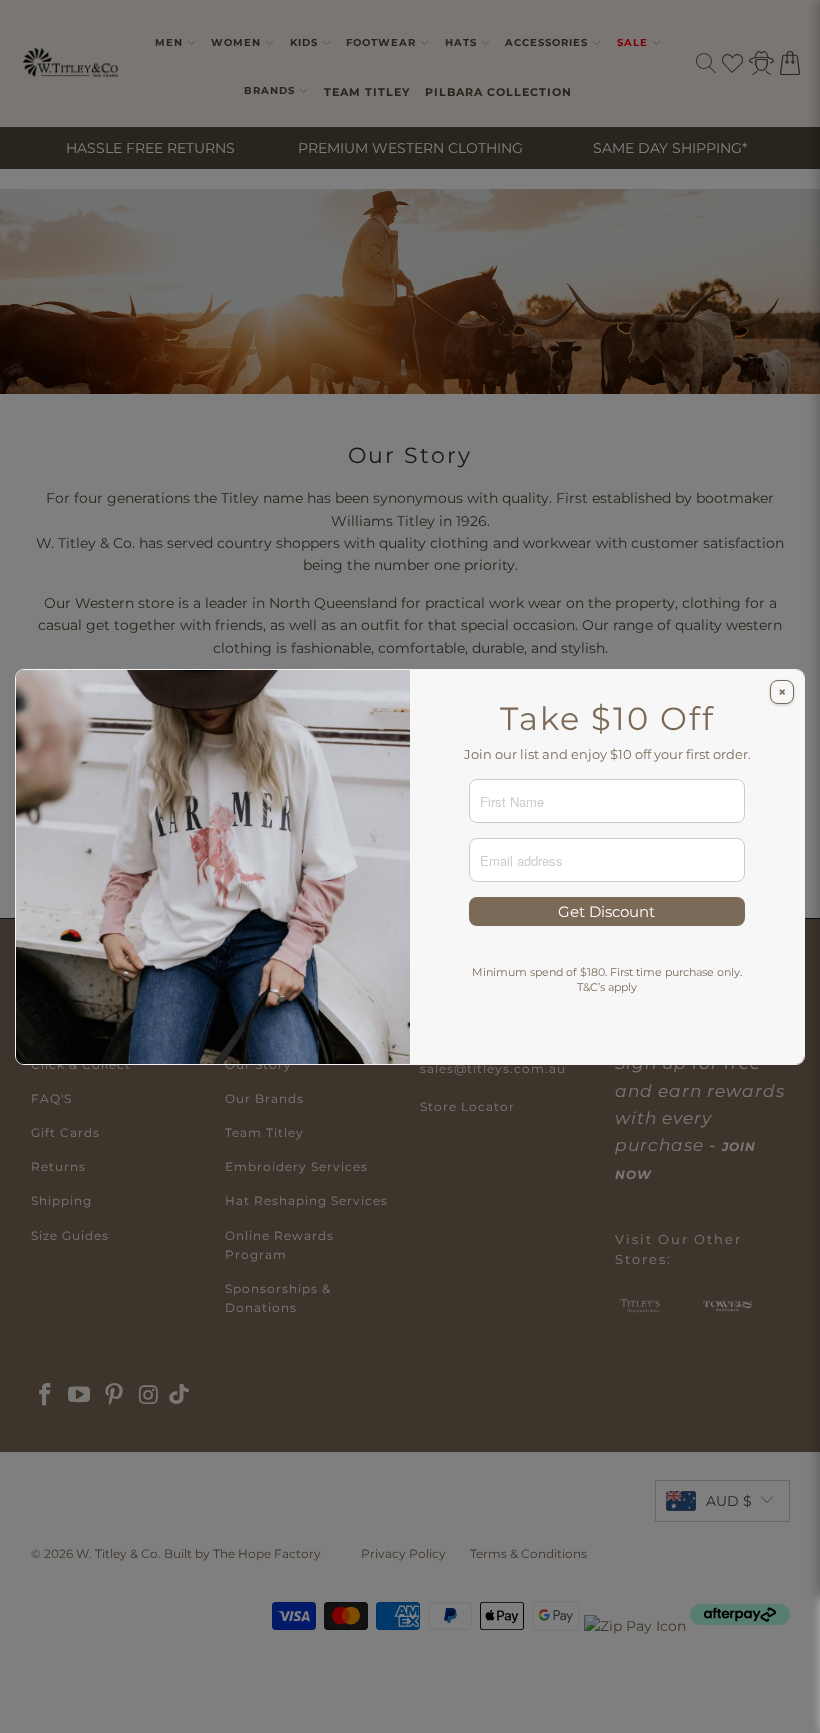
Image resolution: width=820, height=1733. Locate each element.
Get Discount (606, 911)
